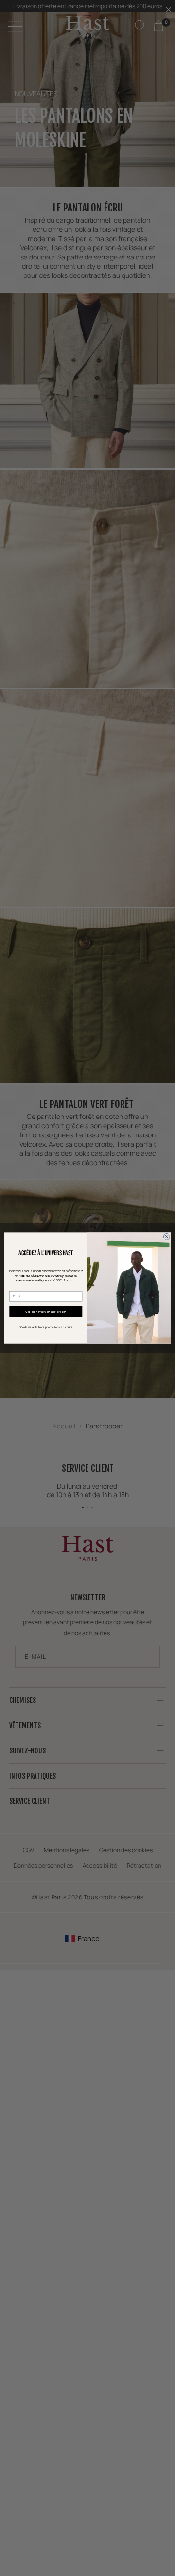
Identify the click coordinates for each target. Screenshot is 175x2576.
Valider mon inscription (46, 1312)
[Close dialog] (166, 1237)
